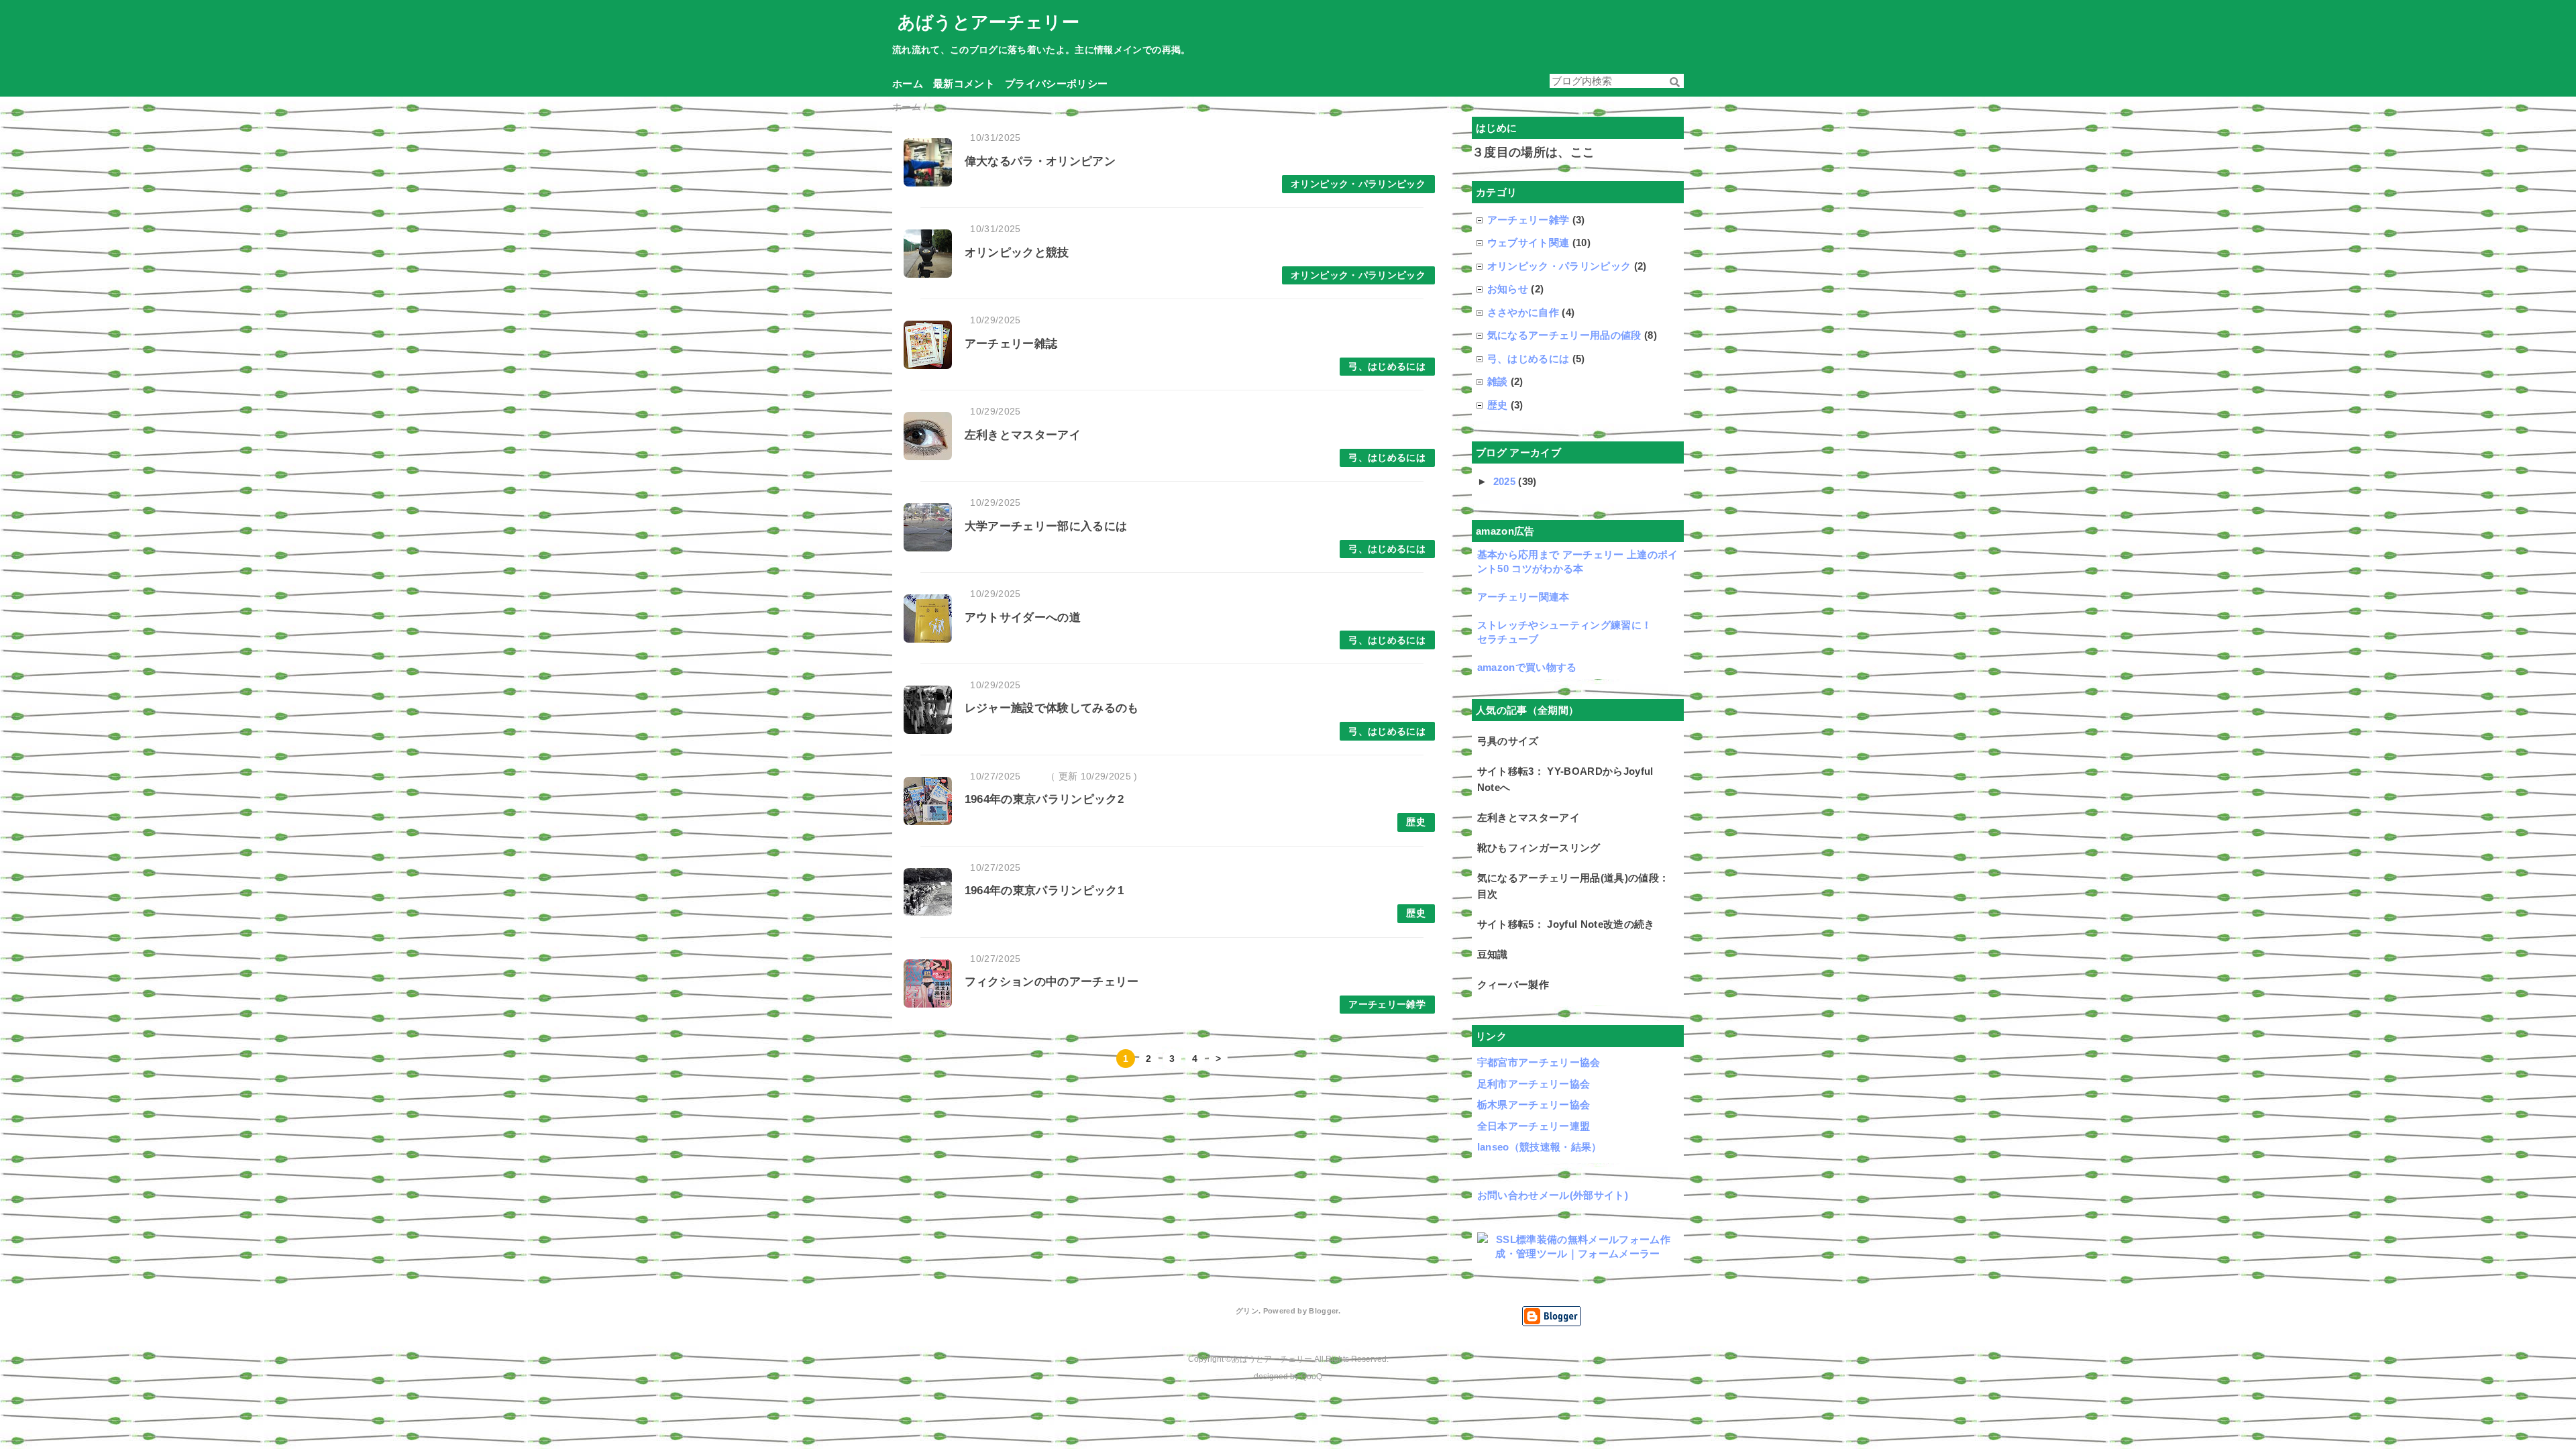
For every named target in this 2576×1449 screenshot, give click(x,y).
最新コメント (964, 84)
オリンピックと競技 (1017, 253)
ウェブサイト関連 (1528, 243)
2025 (1506, 481)
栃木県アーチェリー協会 (1534, 1105)
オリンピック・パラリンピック (1358, 184)
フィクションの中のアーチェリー (1052, 982)
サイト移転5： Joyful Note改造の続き (1566, 924)
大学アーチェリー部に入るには (1046, 526)
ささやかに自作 (1523, 312)
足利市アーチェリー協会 (1534, 1084)
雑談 (1498, 381)
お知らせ (1508, 289)
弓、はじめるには (1387, 367)
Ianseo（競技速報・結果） (1540, 1147)
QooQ (1311, 1377)
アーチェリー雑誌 (1011, 344)
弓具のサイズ (1508, 741)
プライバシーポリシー (1056, 84)
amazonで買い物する (1527, 667)
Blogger (1323, 1311)
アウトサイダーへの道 (1023, 618)
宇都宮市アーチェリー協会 (1539, 1062)
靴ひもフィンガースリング (1539, 848)
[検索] (1675, 82)
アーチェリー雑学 (1387, 1005)
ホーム (908, 84)
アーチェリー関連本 (1523, 597)
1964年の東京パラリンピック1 (1044, 891)
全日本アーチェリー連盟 (1534, 1126)
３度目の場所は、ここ (1533, 152)
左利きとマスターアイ (1023, 435)
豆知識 (1493, 954)
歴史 (1416, 822)
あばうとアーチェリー (988, 22)
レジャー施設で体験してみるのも (1052, 708)
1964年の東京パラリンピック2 (1044, 799)
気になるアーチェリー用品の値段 (1564, 335)
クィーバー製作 (1513, 984)
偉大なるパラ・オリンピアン (1040, 161)
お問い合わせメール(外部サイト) (1553, 1195)
